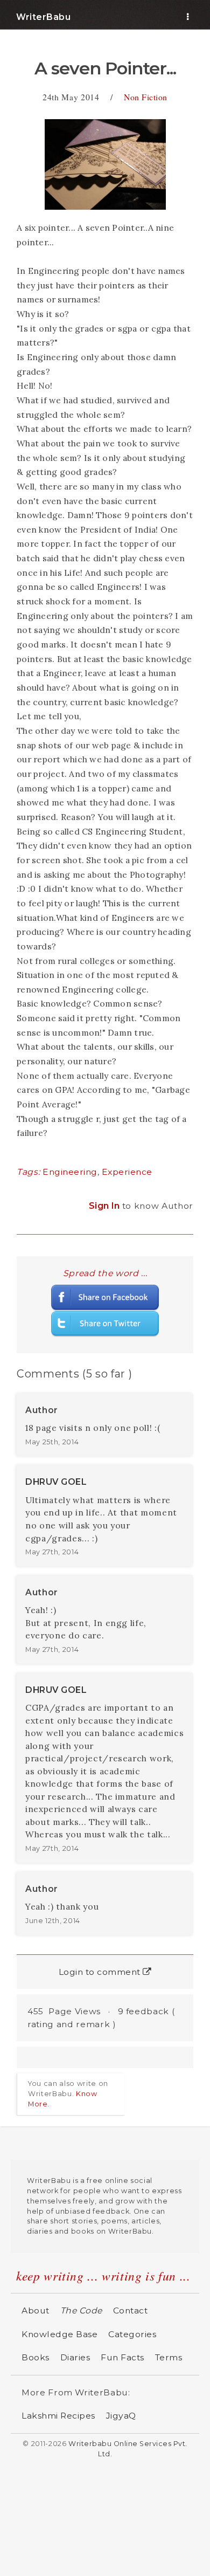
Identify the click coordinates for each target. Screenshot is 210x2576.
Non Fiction (146, 97)
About (36, 2310)
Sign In (106, 1206)
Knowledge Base (59, 2334)
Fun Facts (122, 2357)
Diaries (75, 2357)
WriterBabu (43, 17)
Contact (131, 2310)
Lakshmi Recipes (58, 2416)
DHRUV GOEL (56, 1482)
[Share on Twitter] (105, 1323)
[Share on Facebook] (105, 1297)
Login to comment (101, 1972)
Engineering (70, 1172)
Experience (127, 1172)
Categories (132, 2334)
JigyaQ (121, 2416)
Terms (169, 2357)
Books (36, 2357)
